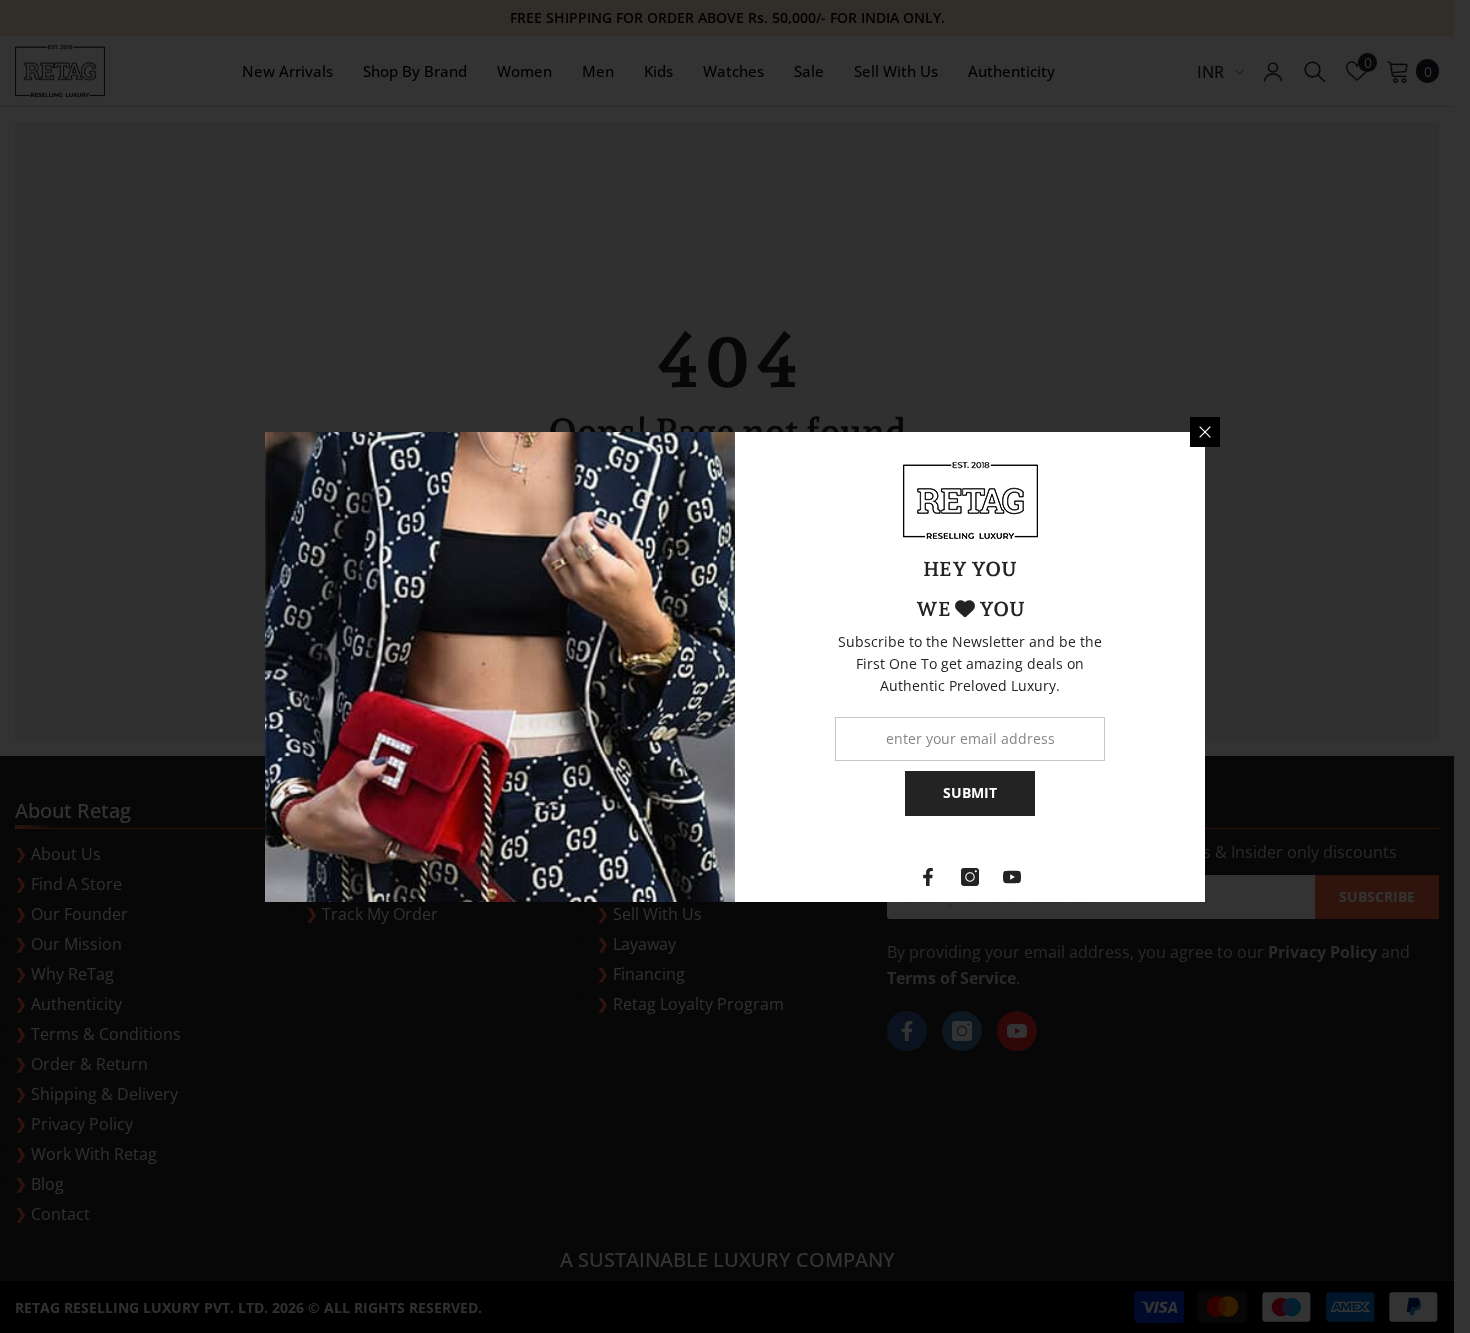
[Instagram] (970, 877)
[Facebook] (928, 877)
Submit (970, 792)
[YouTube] (1012, 877)
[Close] (1205, 432)
